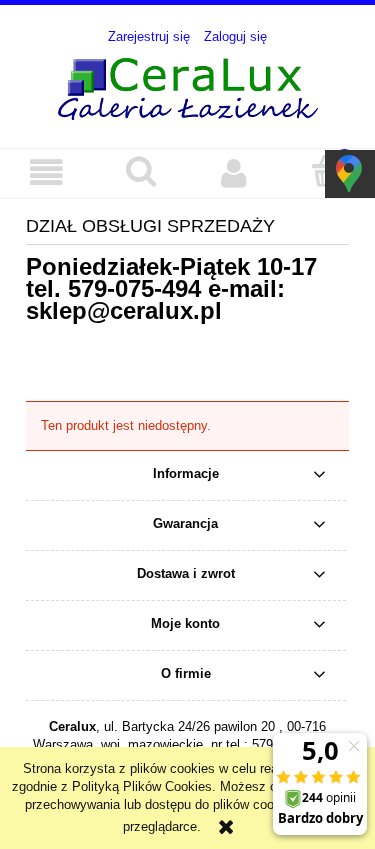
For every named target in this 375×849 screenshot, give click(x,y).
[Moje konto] (235, 172)
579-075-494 (134, 288)
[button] (47, 172)
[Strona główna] (188, 86)
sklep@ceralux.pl (124, 310)
